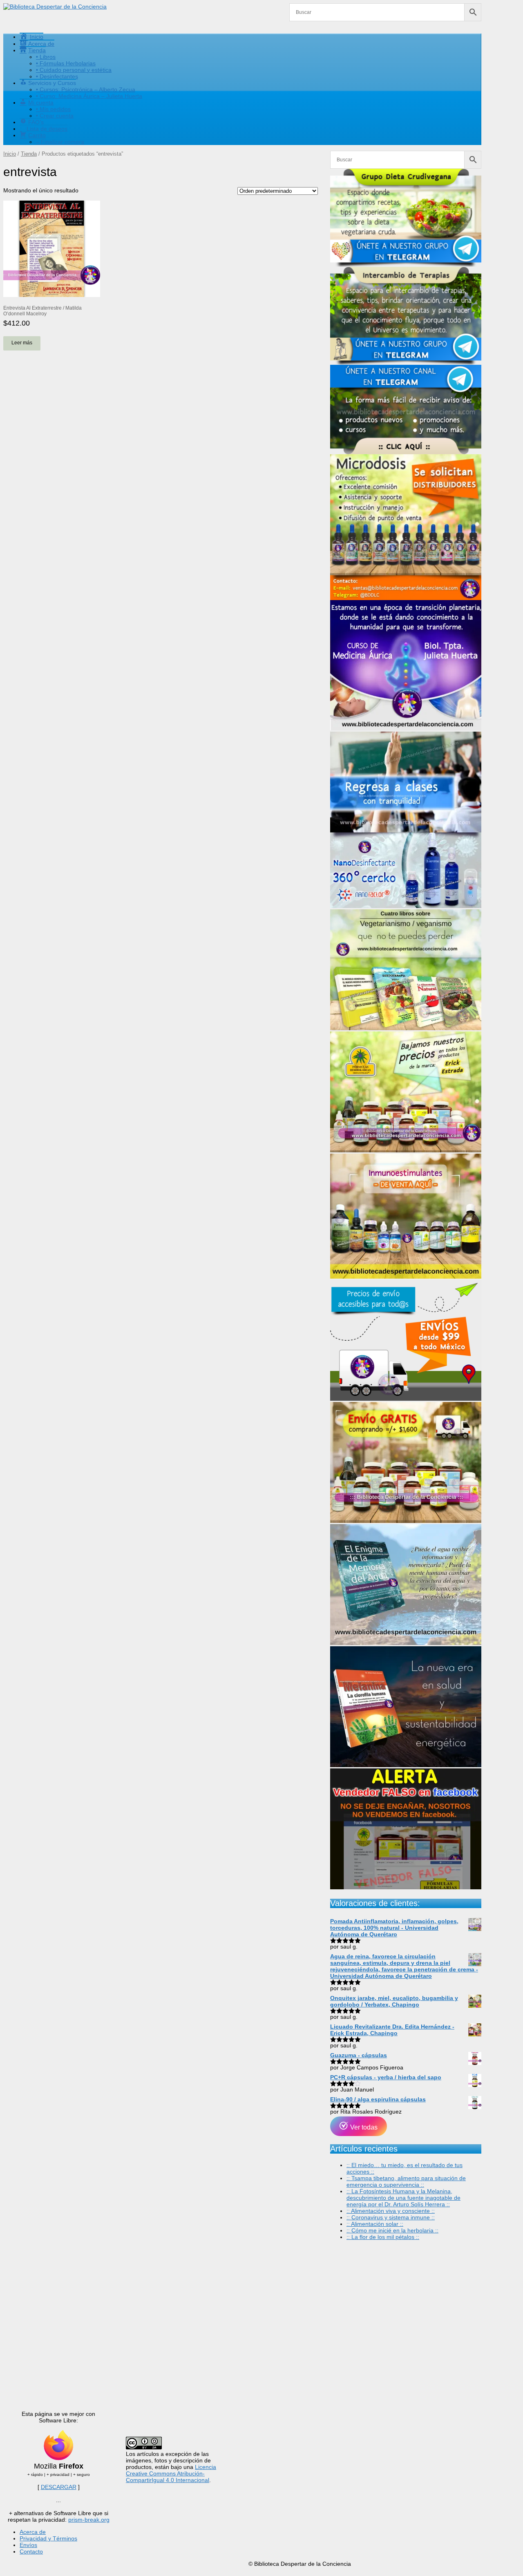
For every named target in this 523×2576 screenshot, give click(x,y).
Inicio (10, 154)
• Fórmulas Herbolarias (66, 63)
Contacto (31, 2551)
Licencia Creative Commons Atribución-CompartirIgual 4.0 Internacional (171, 2473)
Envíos (28, 2545)
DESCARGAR (59, 2487)
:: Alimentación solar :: (375, 2224)
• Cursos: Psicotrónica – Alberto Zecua (86, 89)
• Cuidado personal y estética (74, 70)
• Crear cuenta (55, 116)
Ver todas (363, 2127)
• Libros (46, 57)
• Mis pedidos (53, 109)
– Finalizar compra (60, 142)
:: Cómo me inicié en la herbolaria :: (392, 2230)
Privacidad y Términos (48, 2538)
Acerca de (33, 2532)
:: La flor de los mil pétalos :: (383, 2237)
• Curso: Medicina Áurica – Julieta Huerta (89, 96)
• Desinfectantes (57, 76)
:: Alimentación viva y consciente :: (391, 2211)
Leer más (22, 343)
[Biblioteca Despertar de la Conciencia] (55, 7)
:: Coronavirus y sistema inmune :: (391, 2217)
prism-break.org (89, 2520)
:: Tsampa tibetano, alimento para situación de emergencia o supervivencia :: (406, 2181)
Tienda (29, 154)
